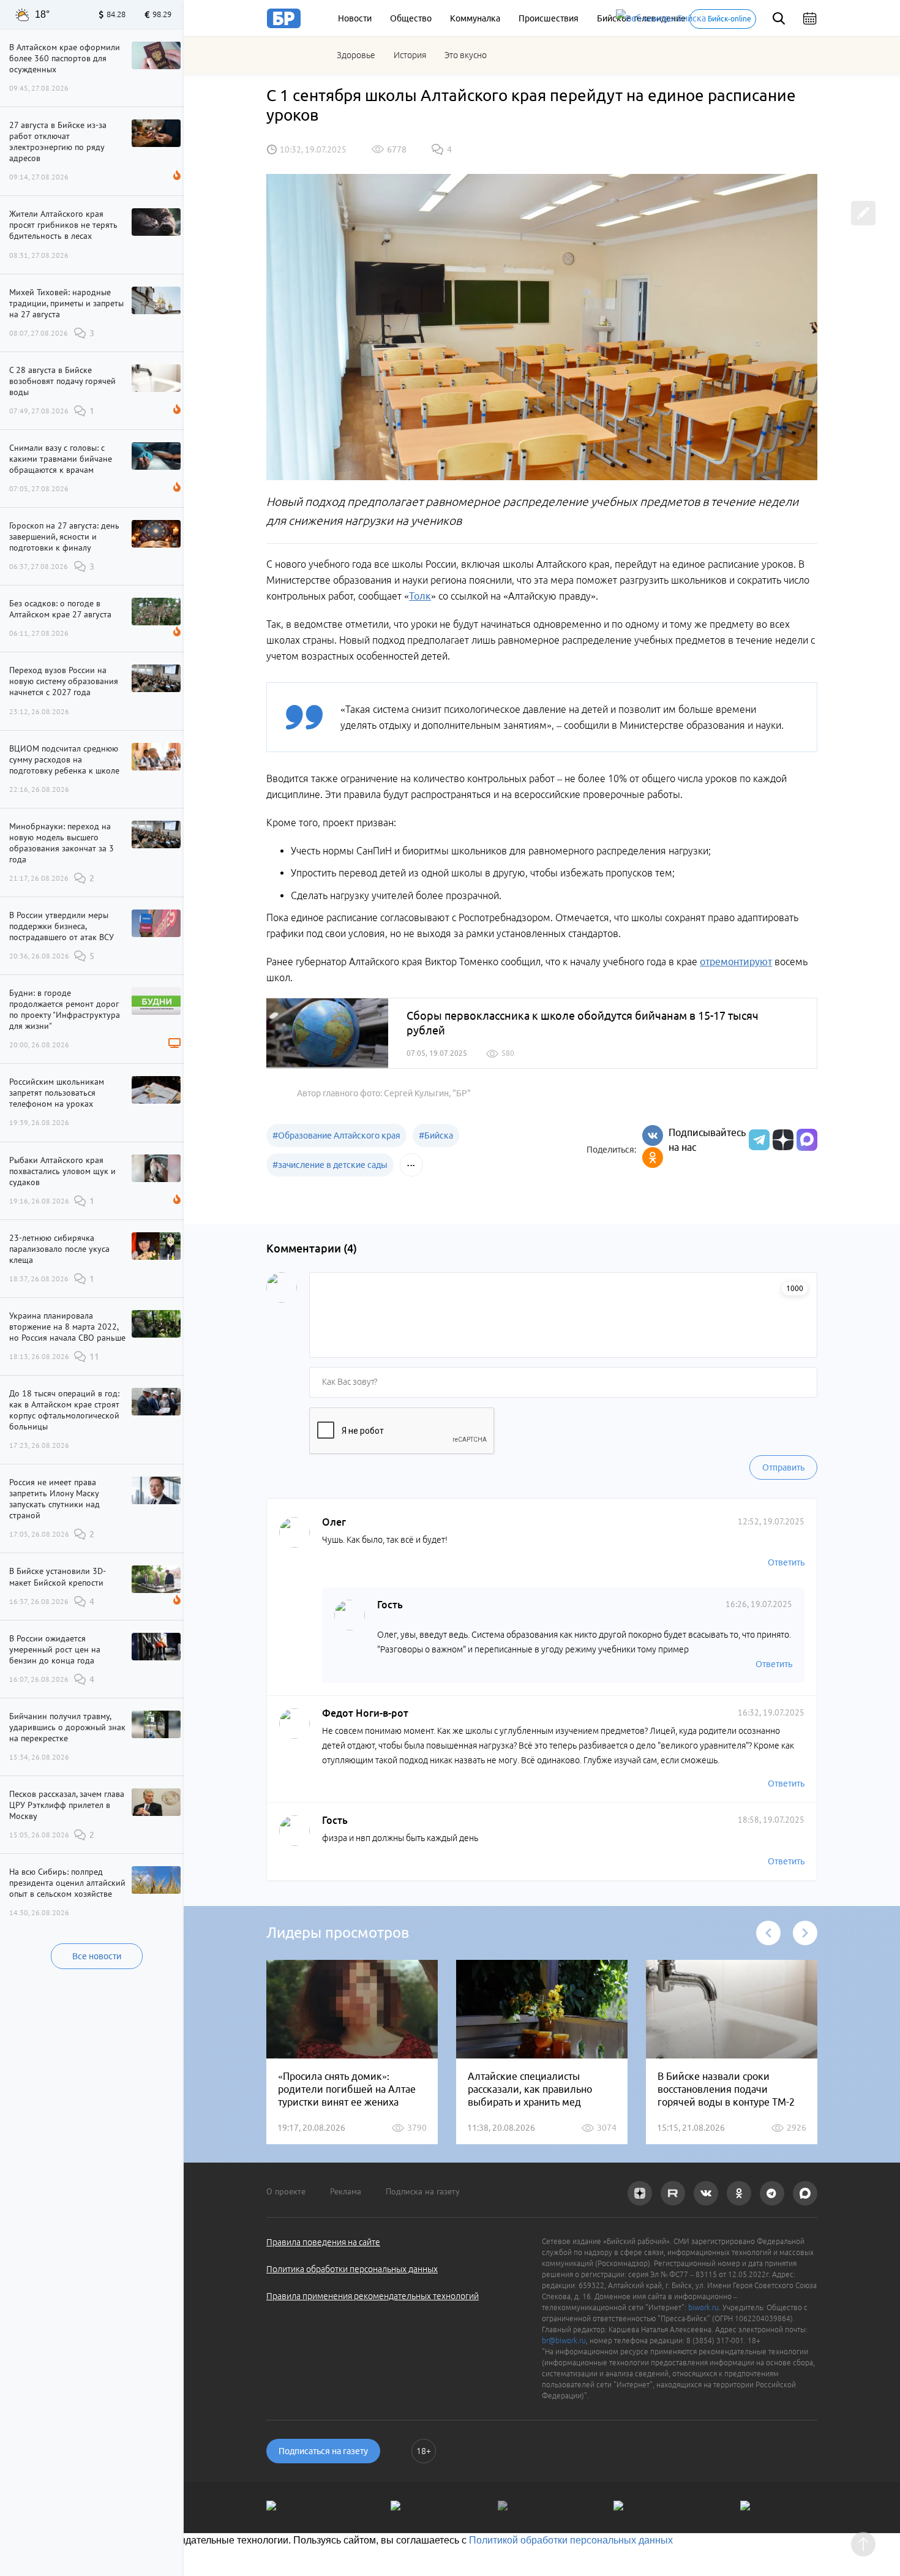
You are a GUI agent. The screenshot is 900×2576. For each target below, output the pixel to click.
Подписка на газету (423, 2191)
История (410, 55)
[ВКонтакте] (653, 1135)
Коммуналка (475, 18)
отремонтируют (736, 962)
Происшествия (549, 18)
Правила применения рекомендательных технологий (373, 2296)
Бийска (436, 1135)
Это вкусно (466, 55)
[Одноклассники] (653, 1158)
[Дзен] (782, 1140)
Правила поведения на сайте (323, 2242)
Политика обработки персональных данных (352, 2269)
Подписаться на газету (323, 2451)
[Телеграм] (758, 1140)
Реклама (346, 2191)
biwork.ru (703, 2307)
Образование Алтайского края (336, 1135)
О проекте (286, 2191)
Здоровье (356, 55)
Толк (420, 596)
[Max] (807, 1140)
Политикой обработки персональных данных (571, 2540)
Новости (355, 18)
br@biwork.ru (564, 2341)
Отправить (783, 1467)
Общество (411, 18)
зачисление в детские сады (330, 1165)
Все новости (97, 1956)
